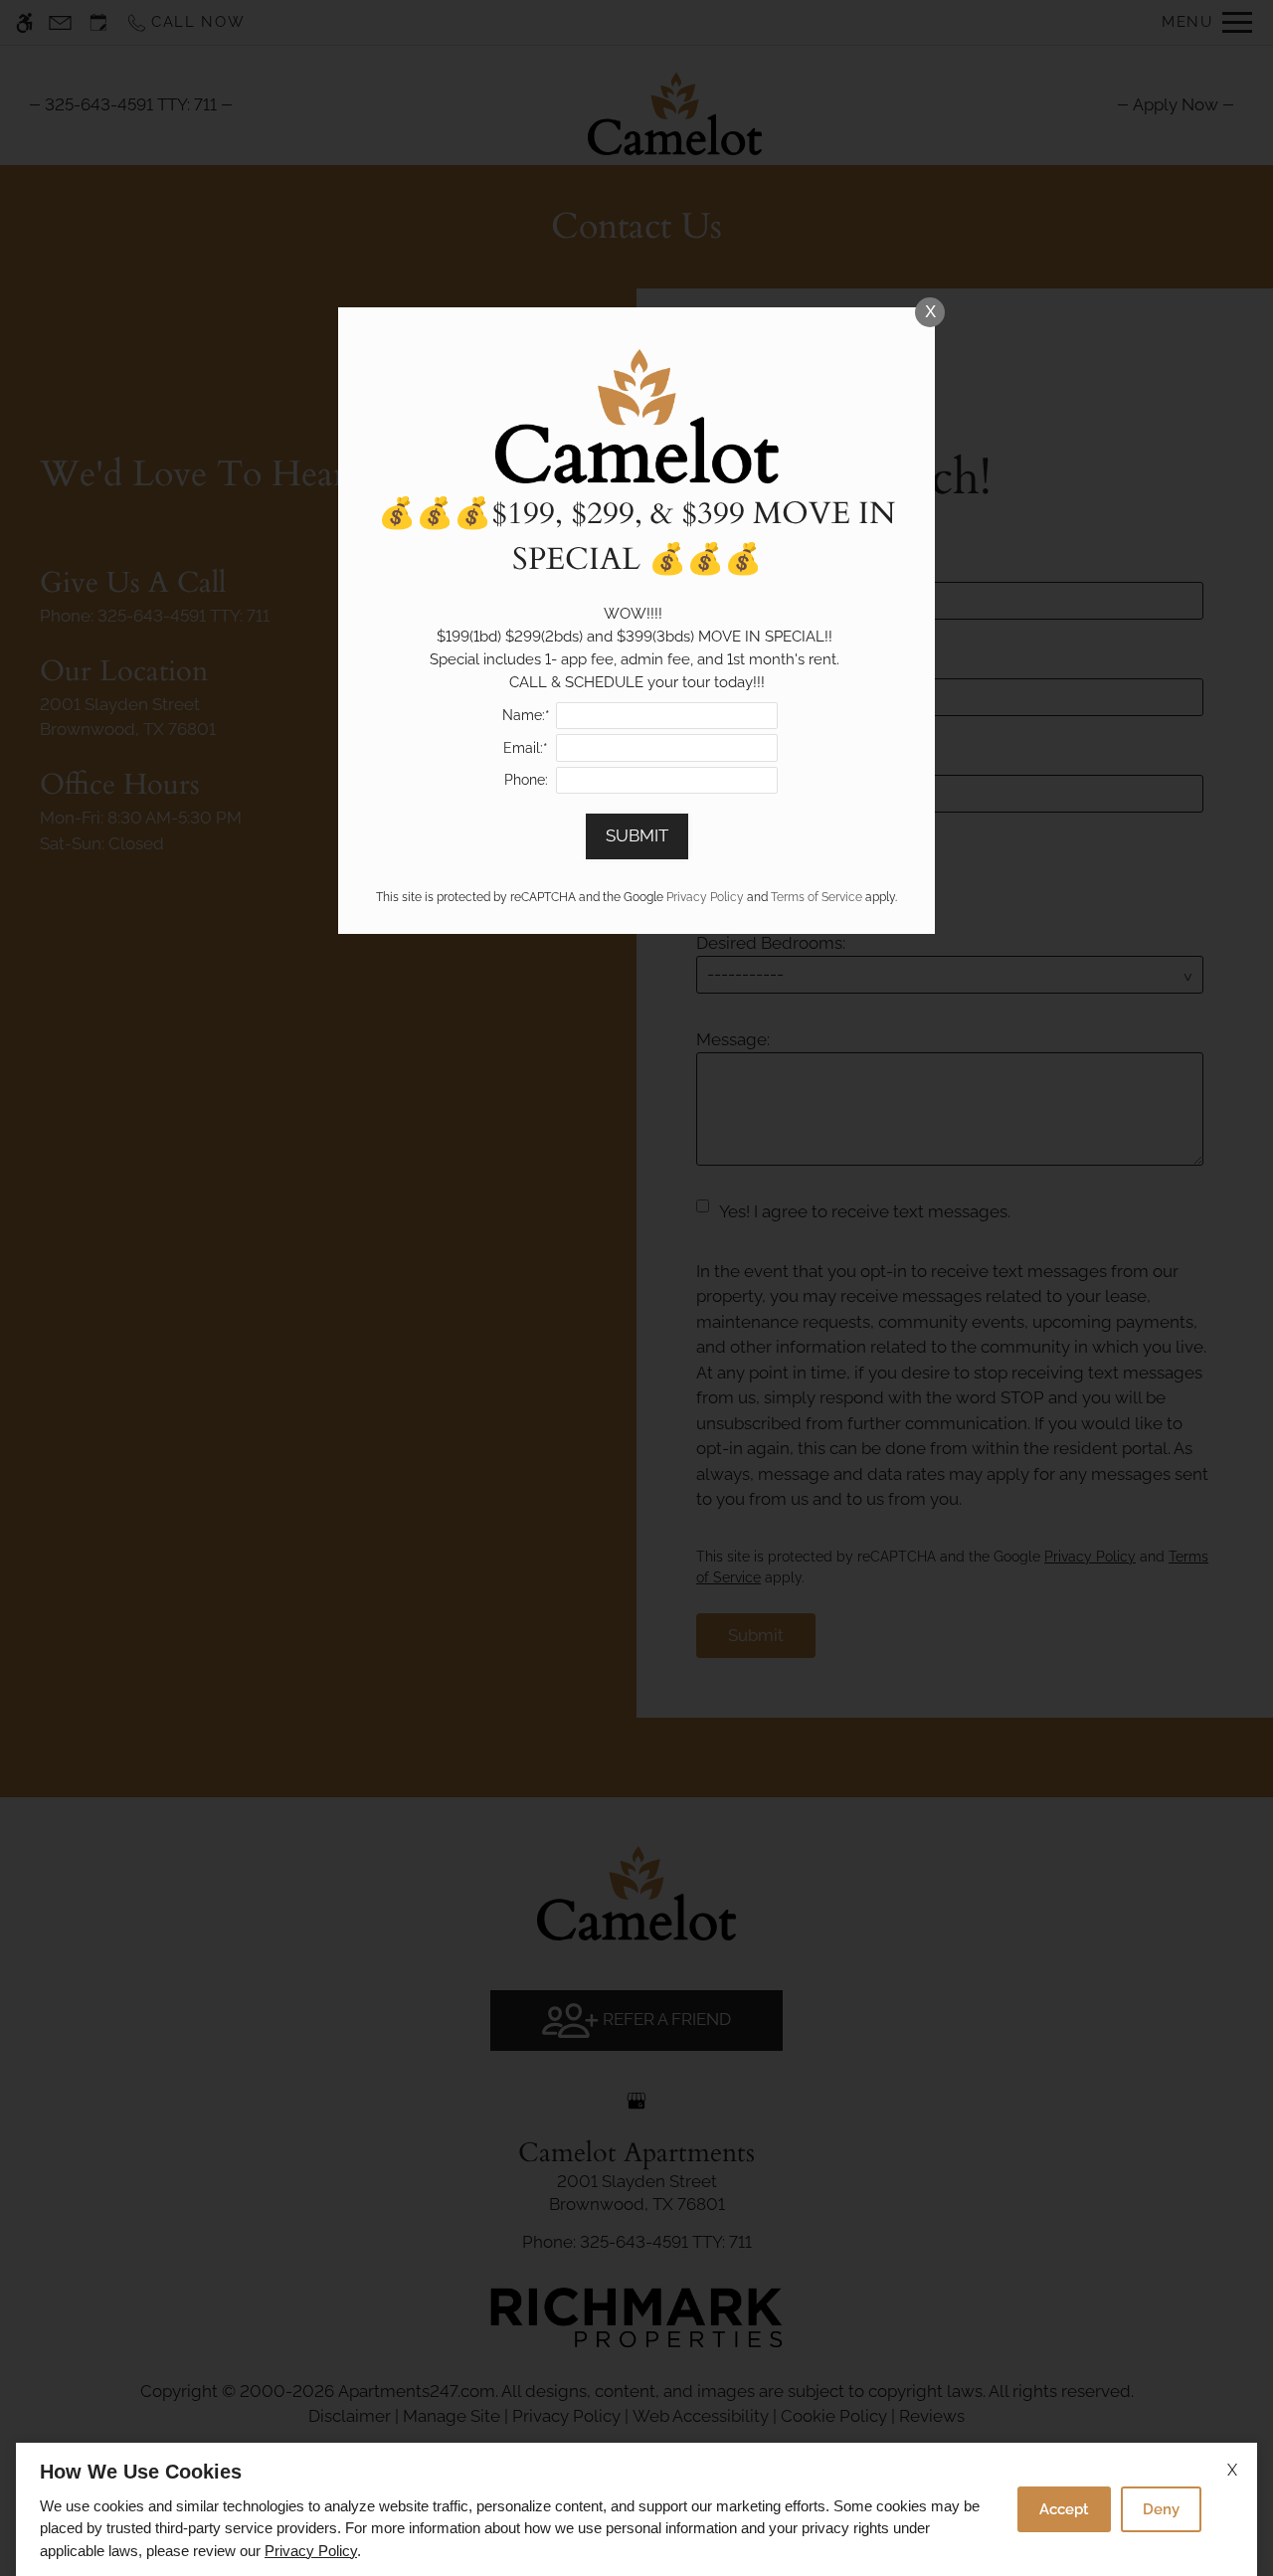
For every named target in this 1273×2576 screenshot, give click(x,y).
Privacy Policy (311, 2551)
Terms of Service (817, 897)
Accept (1064, 2509)
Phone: (526, 780)
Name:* (526, 715)
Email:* (526, 748)
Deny (1161, 2509)
